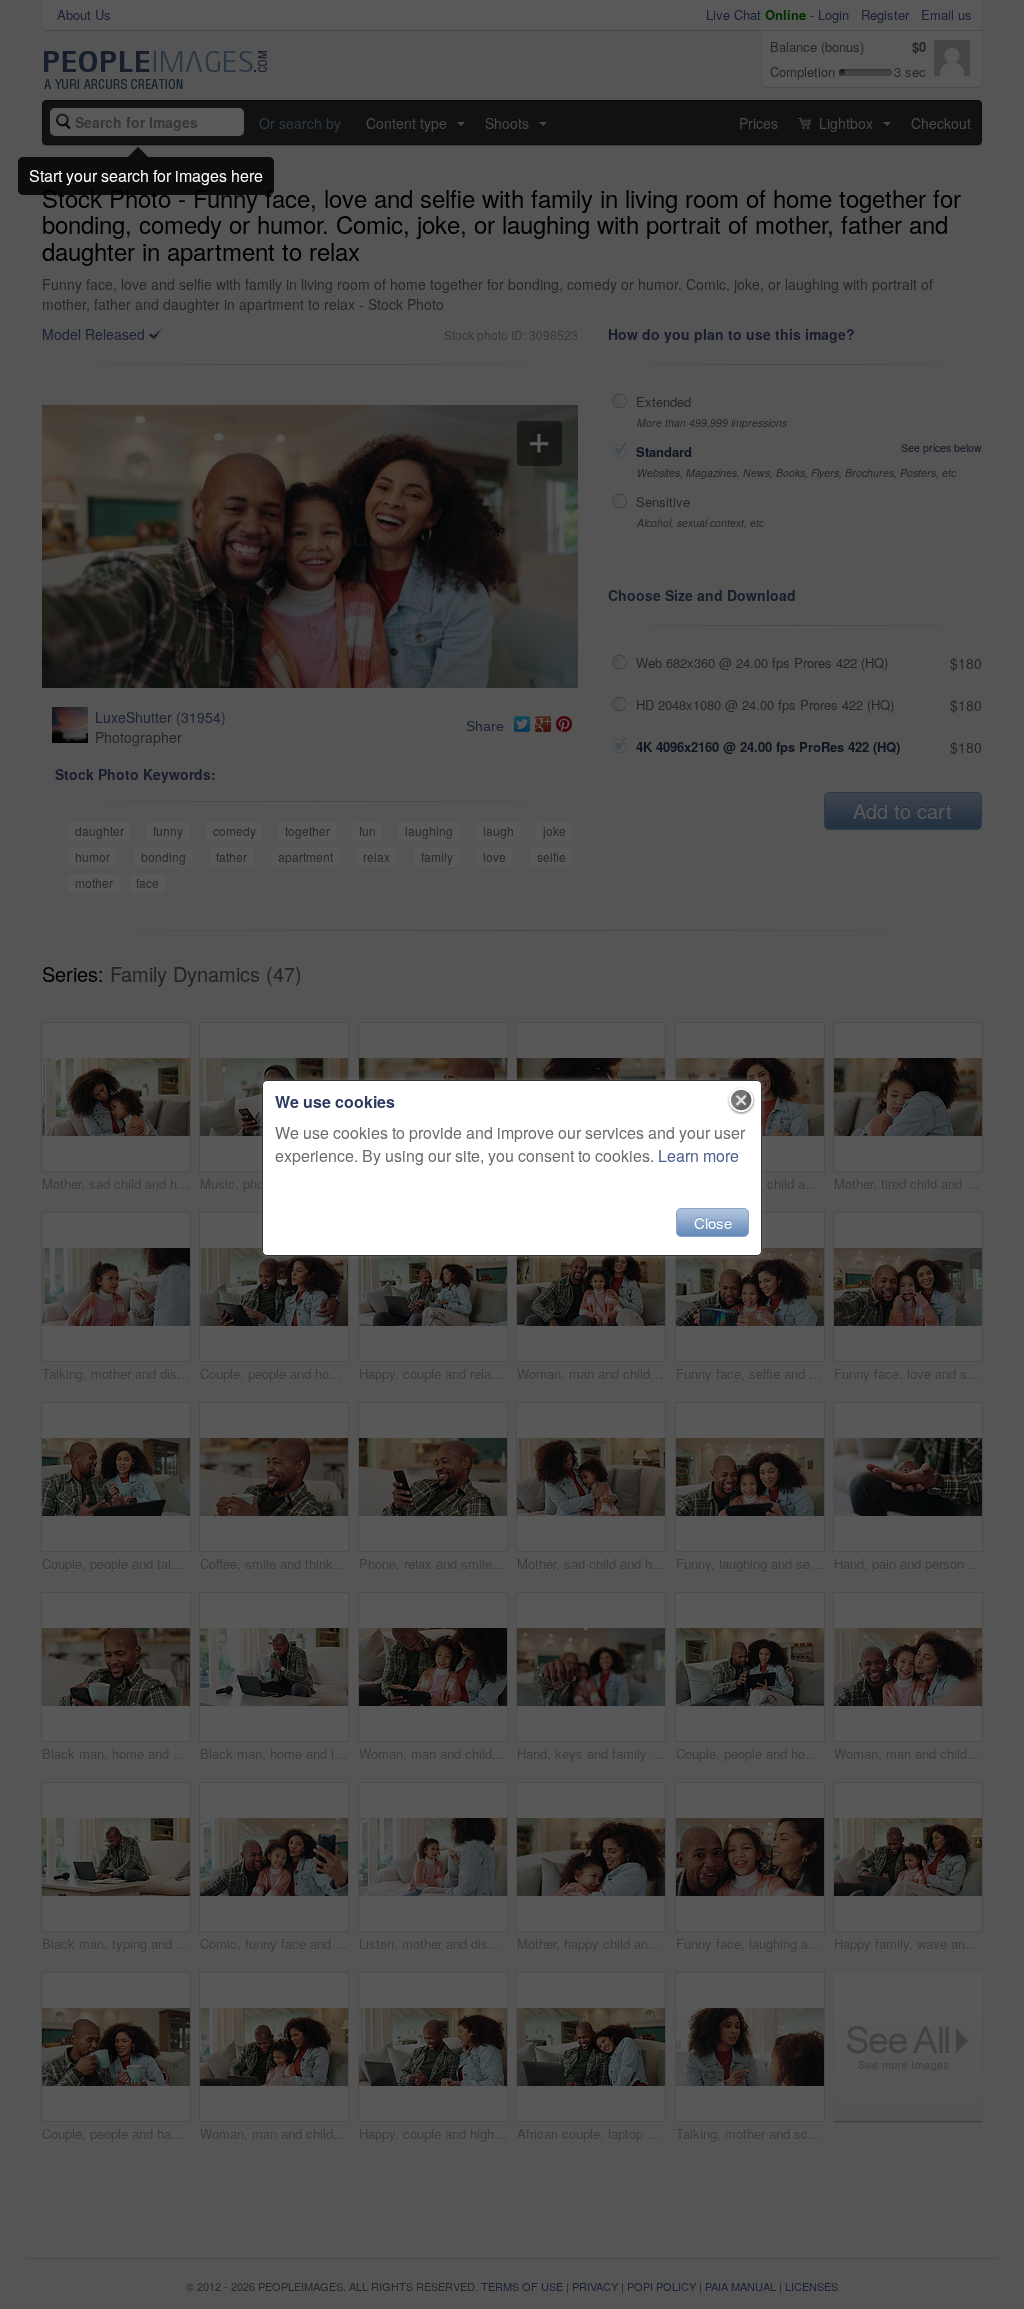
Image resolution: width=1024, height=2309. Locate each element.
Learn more (698, 1155)
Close (713, 1222)
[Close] (741, 1101)
